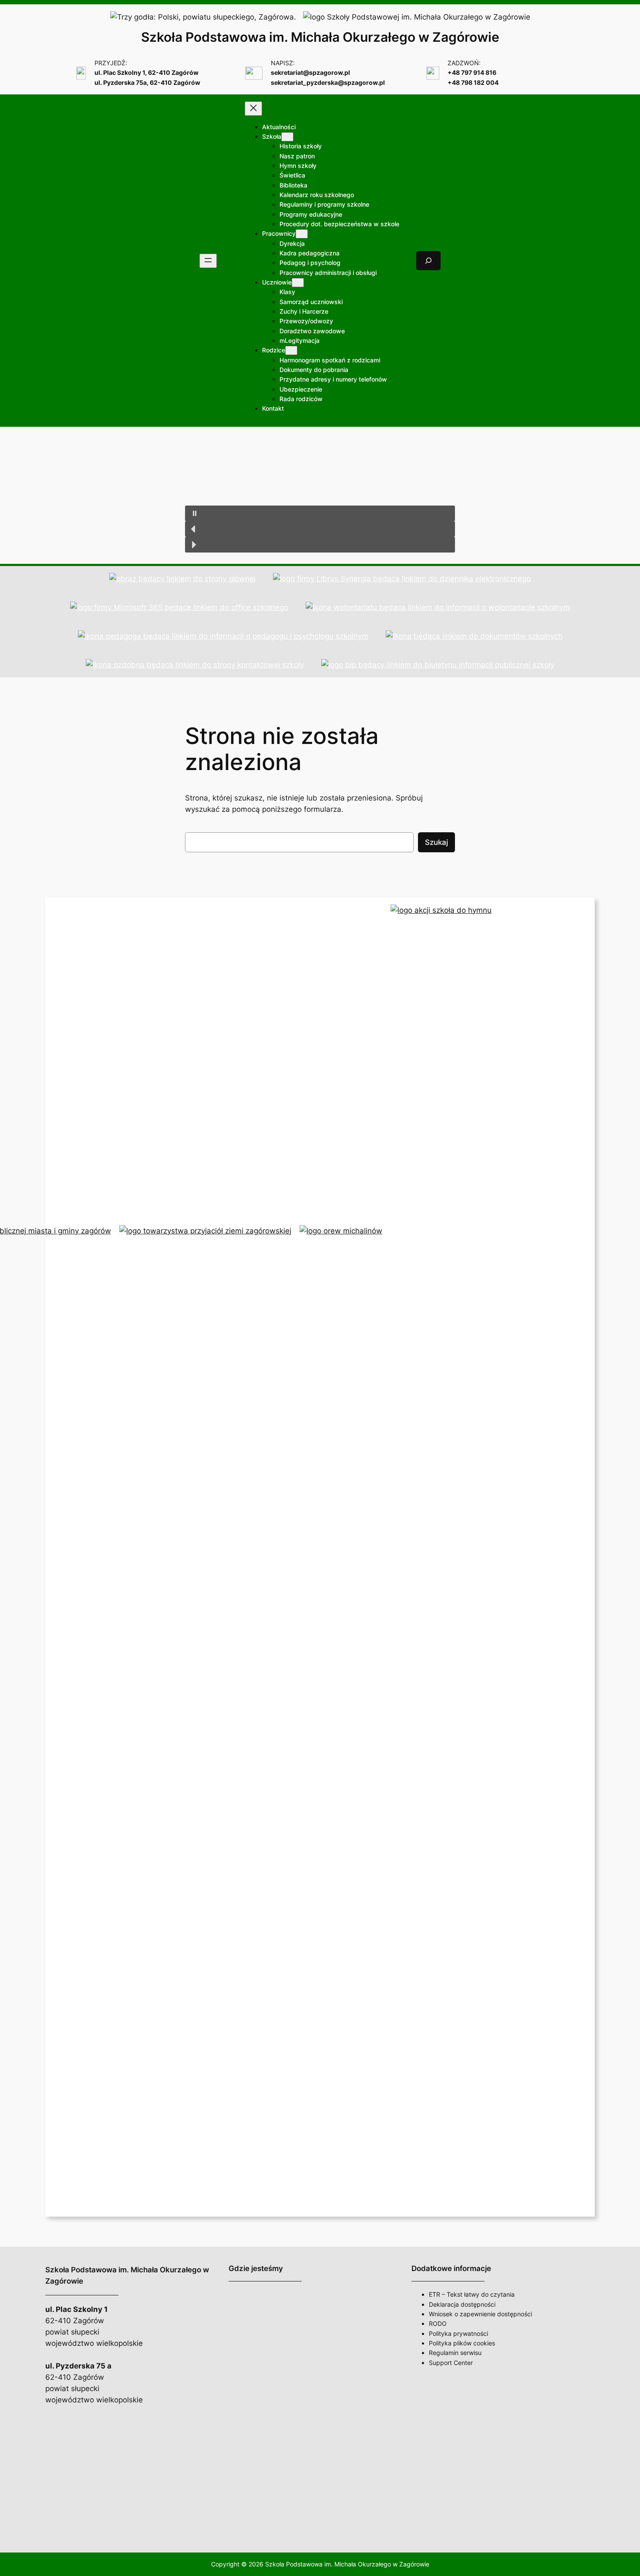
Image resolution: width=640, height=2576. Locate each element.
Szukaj (436, 842)
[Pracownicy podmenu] (302, 234)
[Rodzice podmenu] (291, 350)
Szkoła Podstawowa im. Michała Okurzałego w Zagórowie (320, 37)
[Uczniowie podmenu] (298, 283)
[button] (320, 513)
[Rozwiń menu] (208, 261)
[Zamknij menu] (253, 109)
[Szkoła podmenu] (287, 137)
